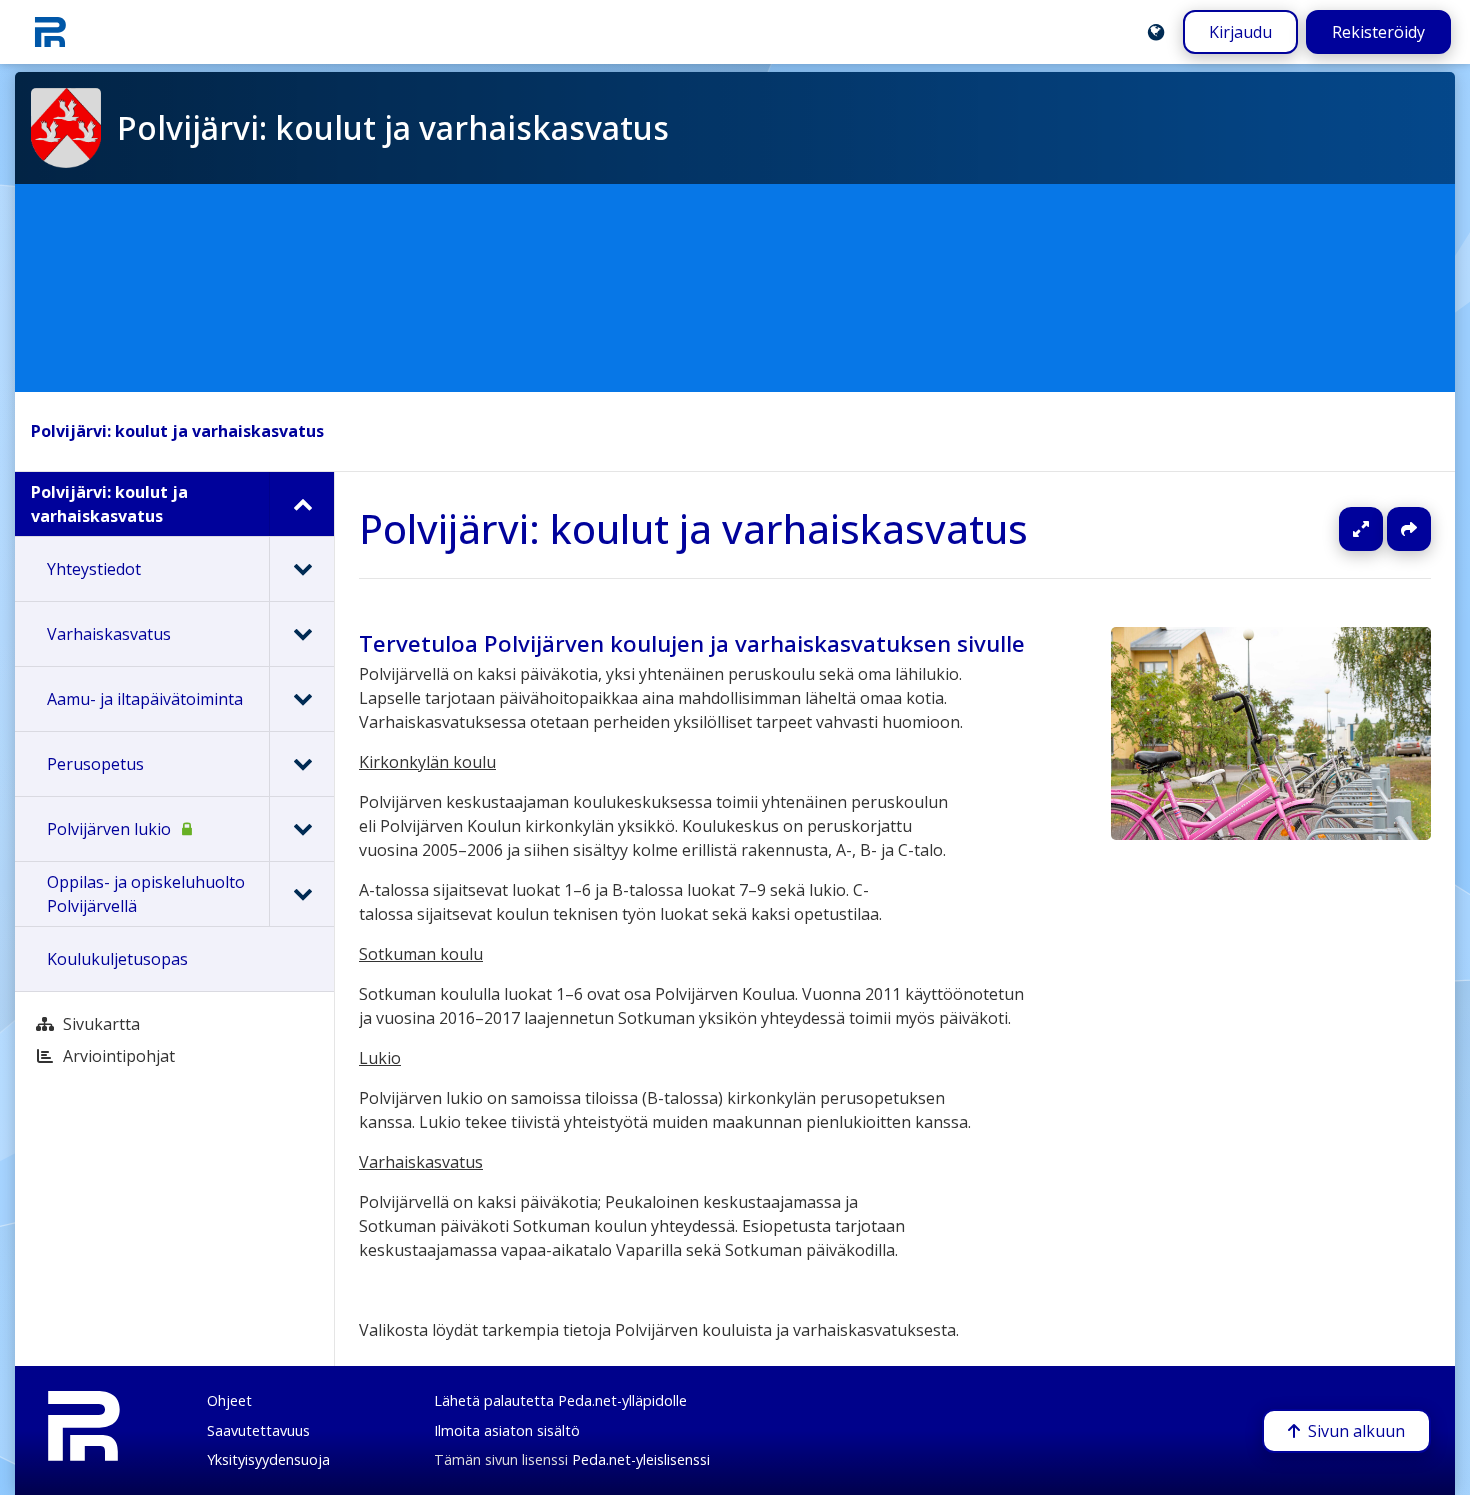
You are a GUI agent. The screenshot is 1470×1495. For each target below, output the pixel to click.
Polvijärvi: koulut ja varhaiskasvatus (177, 431)
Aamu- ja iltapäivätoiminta (145, 699)
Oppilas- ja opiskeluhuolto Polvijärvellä (146, 894)
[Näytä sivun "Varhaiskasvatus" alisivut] (301, 634)
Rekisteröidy (1378, 32)
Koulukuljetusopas (117, 959)
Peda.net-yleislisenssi (641, 1459)
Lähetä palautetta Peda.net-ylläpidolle (560, 1400)
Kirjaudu (1240, 32)
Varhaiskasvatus (109, 634)
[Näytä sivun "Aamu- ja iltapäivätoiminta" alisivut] (301, 699)
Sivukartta (101, 1024)
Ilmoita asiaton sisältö (507, 1430)
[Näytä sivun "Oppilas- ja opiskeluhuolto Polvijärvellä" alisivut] (301, 894)
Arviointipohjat (119, 1056)
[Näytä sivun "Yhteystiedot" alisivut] (301, 569)
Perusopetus (95, 764)
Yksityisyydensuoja (268, 1459)
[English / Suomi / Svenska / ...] (1156, 32)
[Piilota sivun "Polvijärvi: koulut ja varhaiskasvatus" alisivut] (301, 504)
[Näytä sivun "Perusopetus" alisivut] (301, 764)
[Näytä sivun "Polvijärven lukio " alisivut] (301, 829)
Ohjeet (229, 1400)
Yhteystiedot (94, 569)
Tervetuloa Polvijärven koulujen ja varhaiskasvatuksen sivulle (692, 643)
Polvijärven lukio (109, 829)
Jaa (1409, 529)
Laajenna (1380, 529)
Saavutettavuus (258, 1430)
